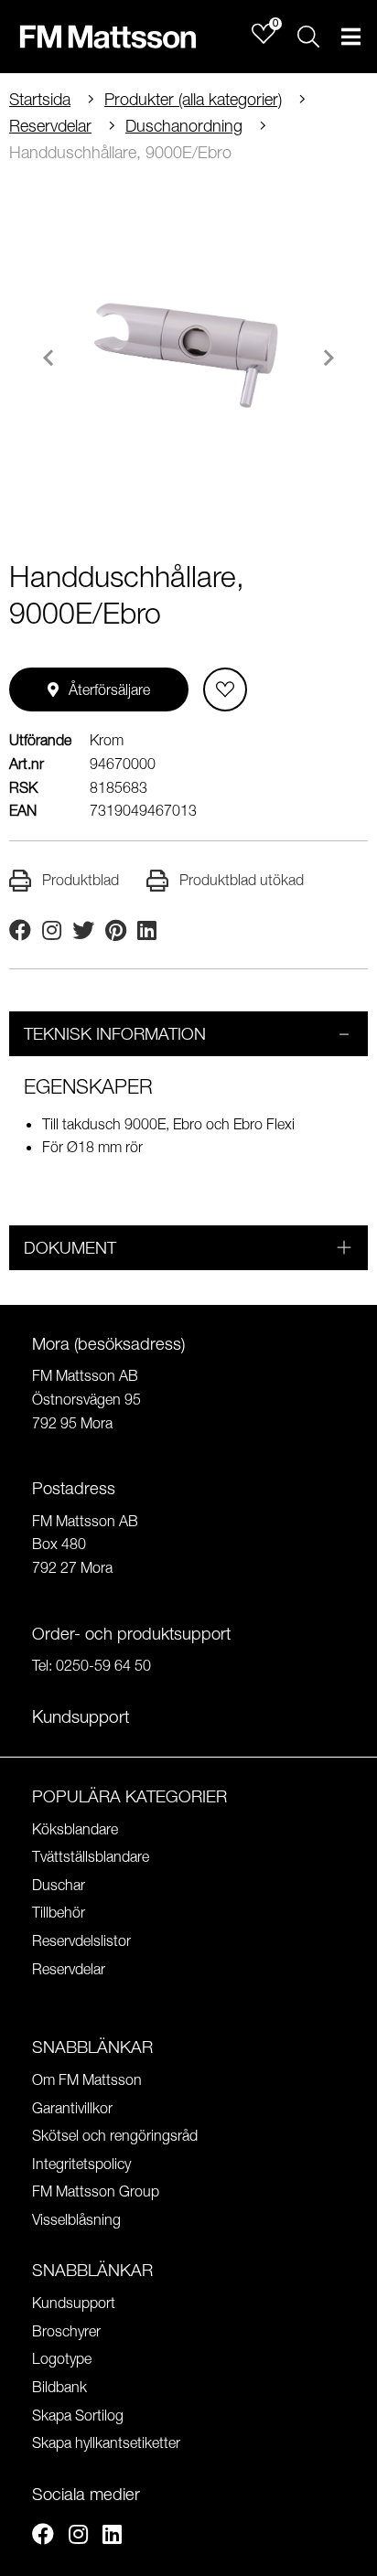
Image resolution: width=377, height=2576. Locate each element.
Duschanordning (184, 126)
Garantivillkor (72, 2108)
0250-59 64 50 (103, 1665)
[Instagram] (78, 2537)
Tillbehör (59, 1912)
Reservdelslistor (81, 1940)
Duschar (59, 1885)
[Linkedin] (112, 2537)
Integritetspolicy (81, 2164)
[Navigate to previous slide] (48, 358)
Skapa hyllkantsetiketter (106, 2442)
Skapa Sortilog (78, 2415)
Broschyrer (66, 2331)
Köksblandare (75, 1829)
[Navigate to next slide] (329, 358)
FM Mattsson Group (96, 2191)
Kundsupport (74, 2303)
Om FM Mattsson (87, 2079)
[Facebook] (43, 2537)
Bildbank (59, 2387)
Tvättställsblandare (91, 1856)
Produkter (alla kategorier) (193, 99)
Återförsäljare (109, 689)
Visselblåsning (76, 2219)
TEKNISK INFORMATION (115, 1034)
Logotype (62, 2358)
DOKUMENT (70, 1248)
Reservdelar (50, 126)
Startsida (40, 99)
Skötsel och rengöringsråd (115, 2135)
